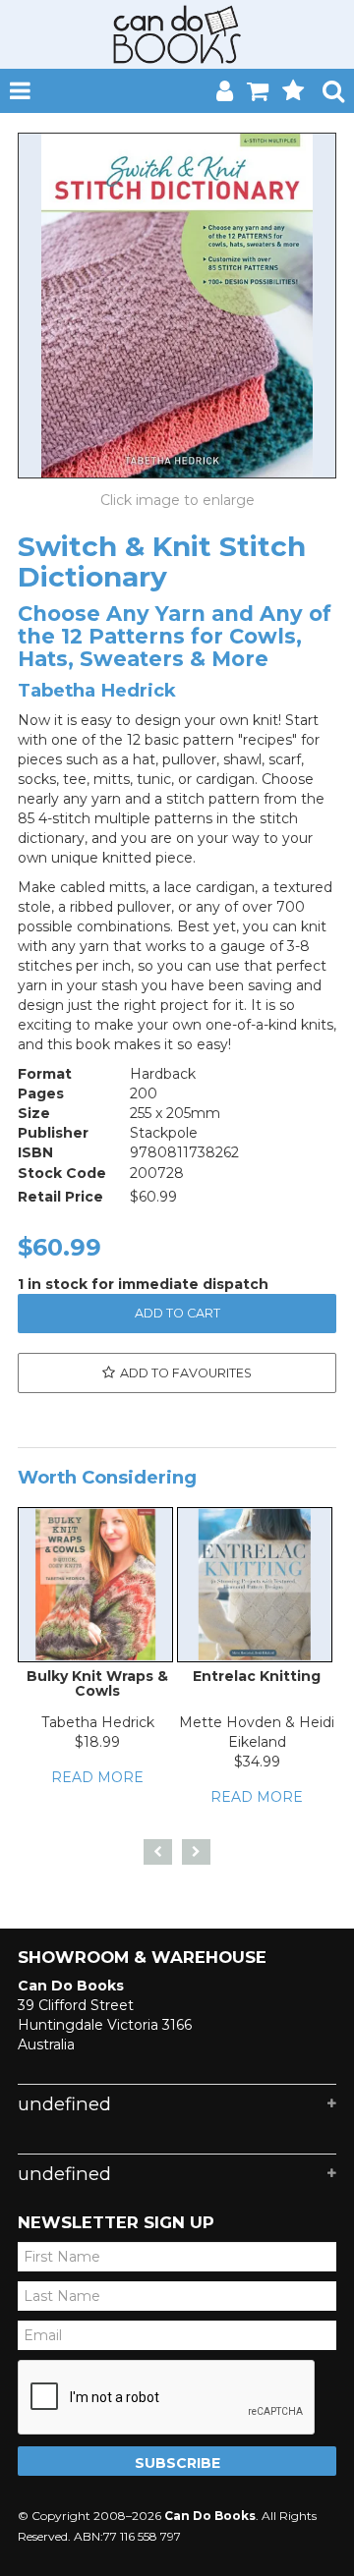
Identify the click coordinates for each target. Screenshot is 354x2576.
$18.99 (97, 1742)
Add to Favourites (186, 1373)
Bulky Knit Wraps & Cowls (97, 1683)
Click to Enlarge (177, 500)
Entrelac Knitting (257, 1676)
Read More (97, 1777)
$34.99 (257, 1762)
